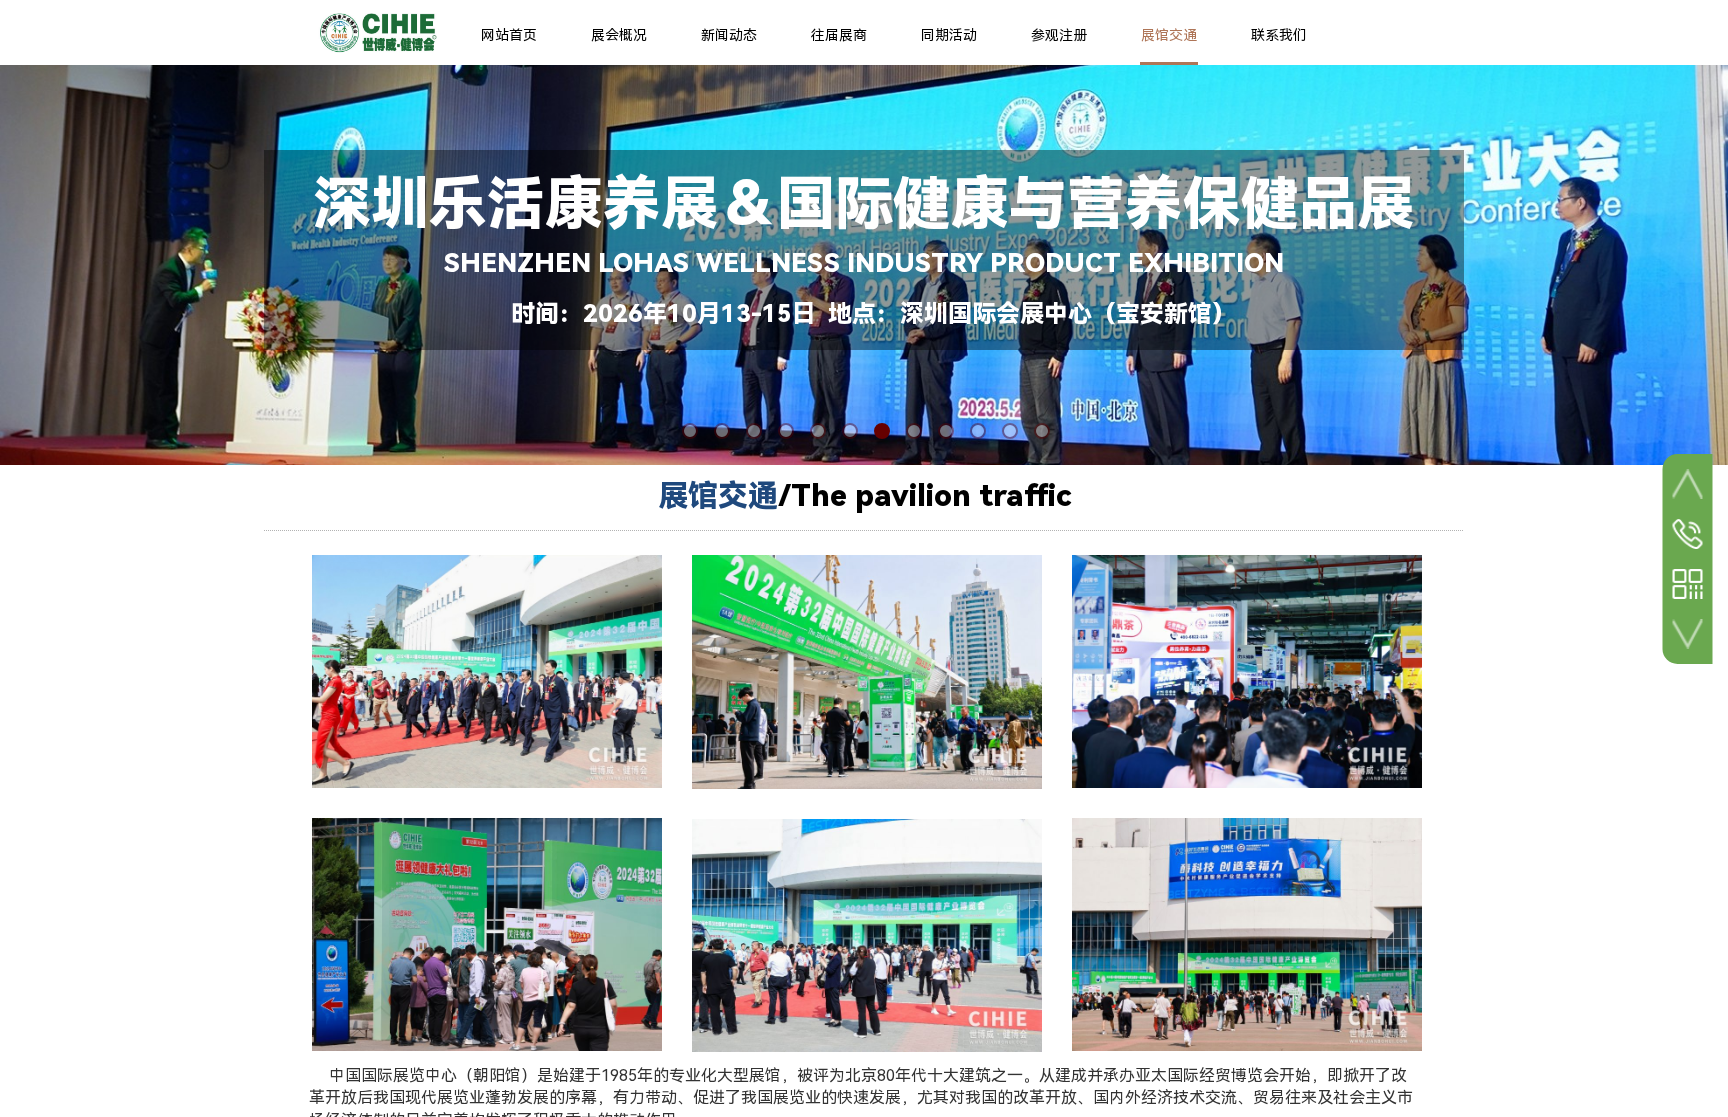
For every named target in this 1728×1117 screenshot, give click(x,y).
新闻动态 (729, 35)
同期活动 (949, 35)
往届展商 (839, 35)
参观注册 (1059, 35)
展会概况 (619, 35)
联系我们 (1279, 35)
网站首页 (509, 35)
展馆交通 (1169, 35)
